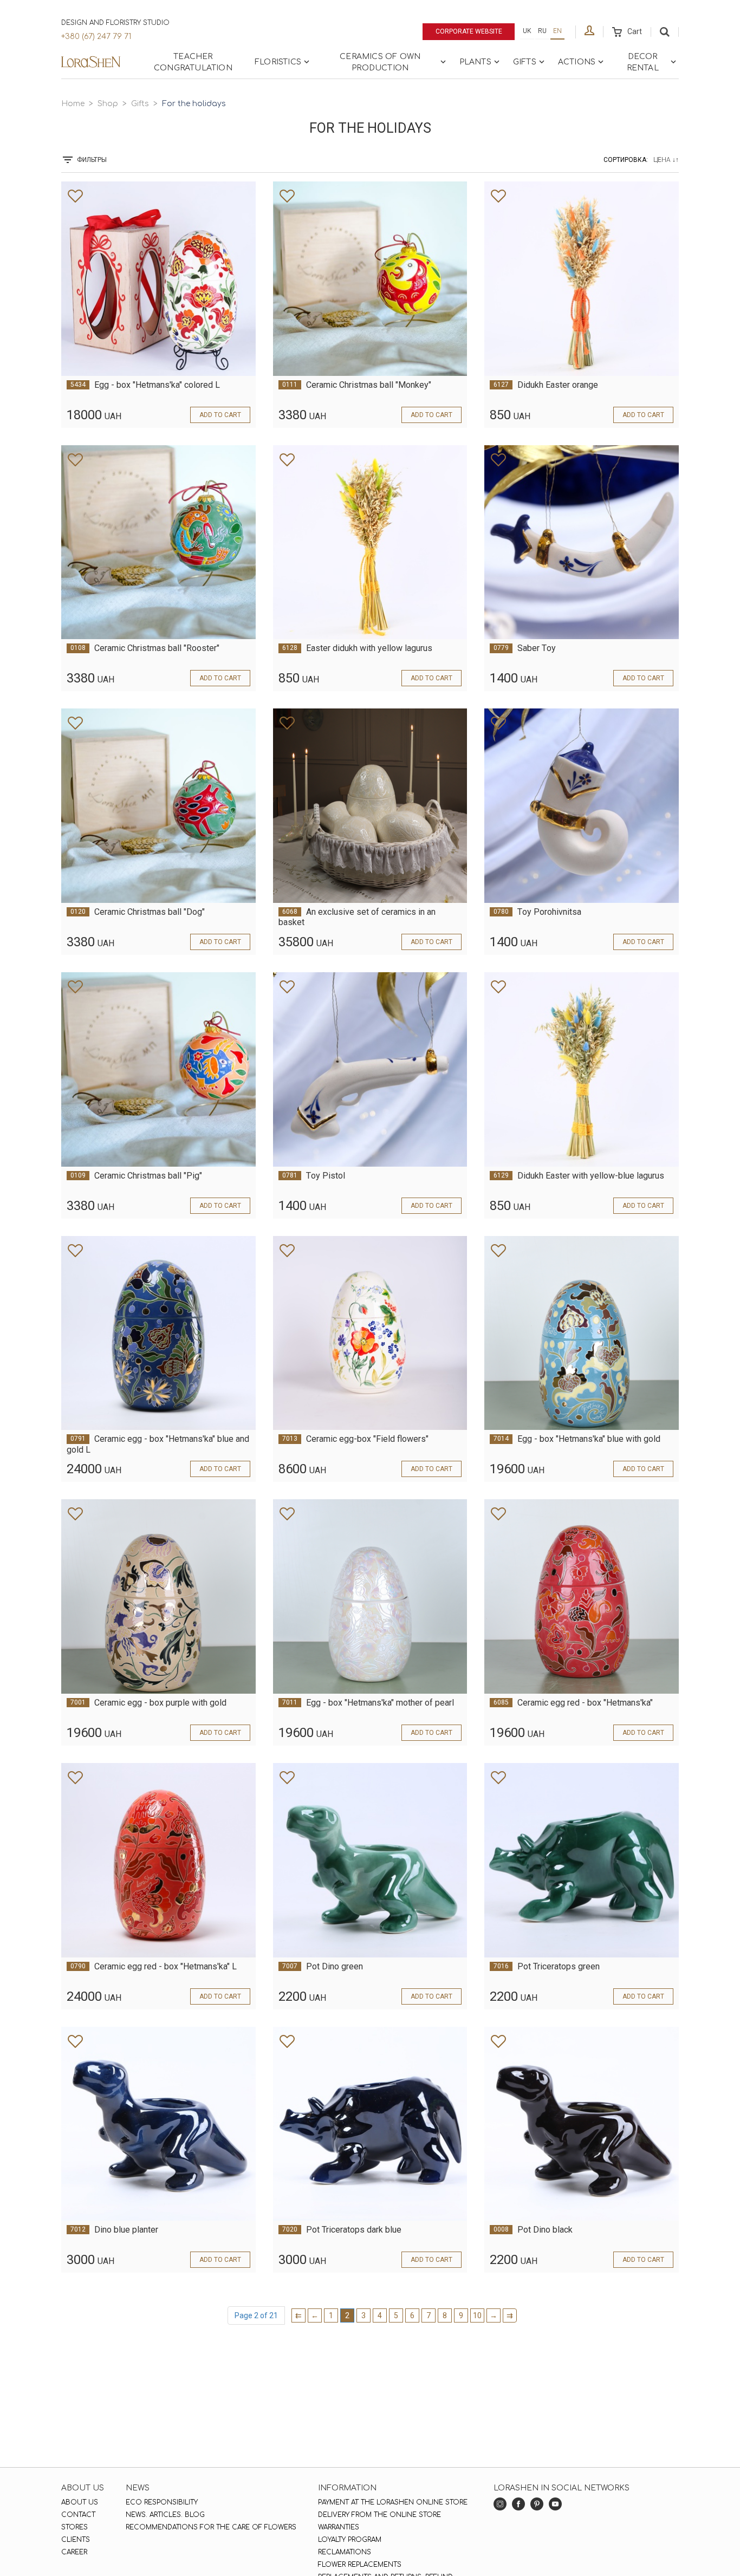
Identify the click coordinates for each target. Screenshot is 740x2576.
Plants (475, 62)
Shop (108, 104)
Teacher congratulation (193, 62)
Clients (76, 2540)
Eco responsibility (162, 2502)
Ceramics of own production (380, 62)
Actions (577, 62)
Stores (74, 2527)
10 (477, 2315)
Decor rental (643, 62)
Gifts (525, 62)
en (557, 31)
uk (527, 31)
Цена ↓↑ (666, 160)
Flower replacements (360, 2565)
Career (74, 2552)
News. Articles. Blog (165, 2515)
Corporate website (469, 31)
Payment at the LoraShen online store (393, 2502)
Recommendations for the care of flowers (211, 2527)
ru (542, 31)
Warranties (339, 2527)
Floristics (278, 62)
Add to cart (220, 415)
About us (80, 2502)
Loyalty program (350, 2540)
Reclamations (345, 2552)
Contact (78, 2515)
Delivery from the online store (379, 2515)
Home (73, 104)
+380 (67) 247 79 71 (96, 37)
